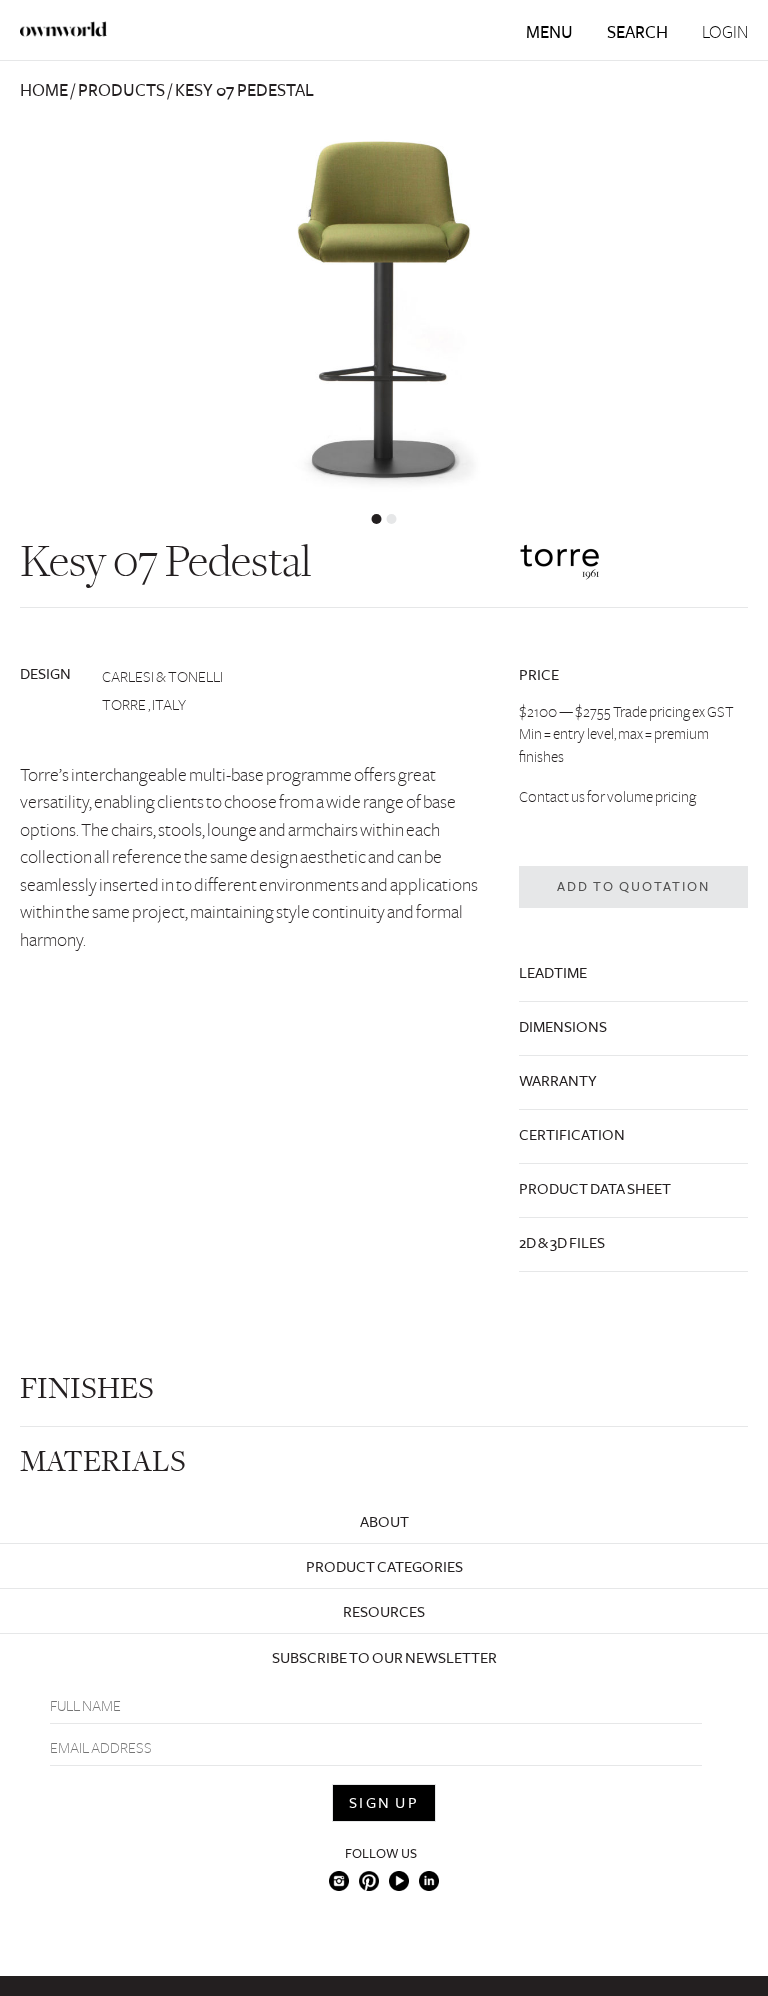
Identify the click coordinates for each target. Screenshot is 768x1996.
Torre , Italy (144, 705)
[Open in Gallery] (384, 311)
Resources (384, 1612)
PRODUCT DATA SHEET (595, 1189)
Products (121, 90)
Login (725, 33)
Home (44, 90)
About (384, 1522)
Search (637, 32)
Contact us (552, 797)
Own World (64, 29)
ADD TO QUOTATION (633, 887)
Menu (549, 32)
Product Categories (384, 1567)
